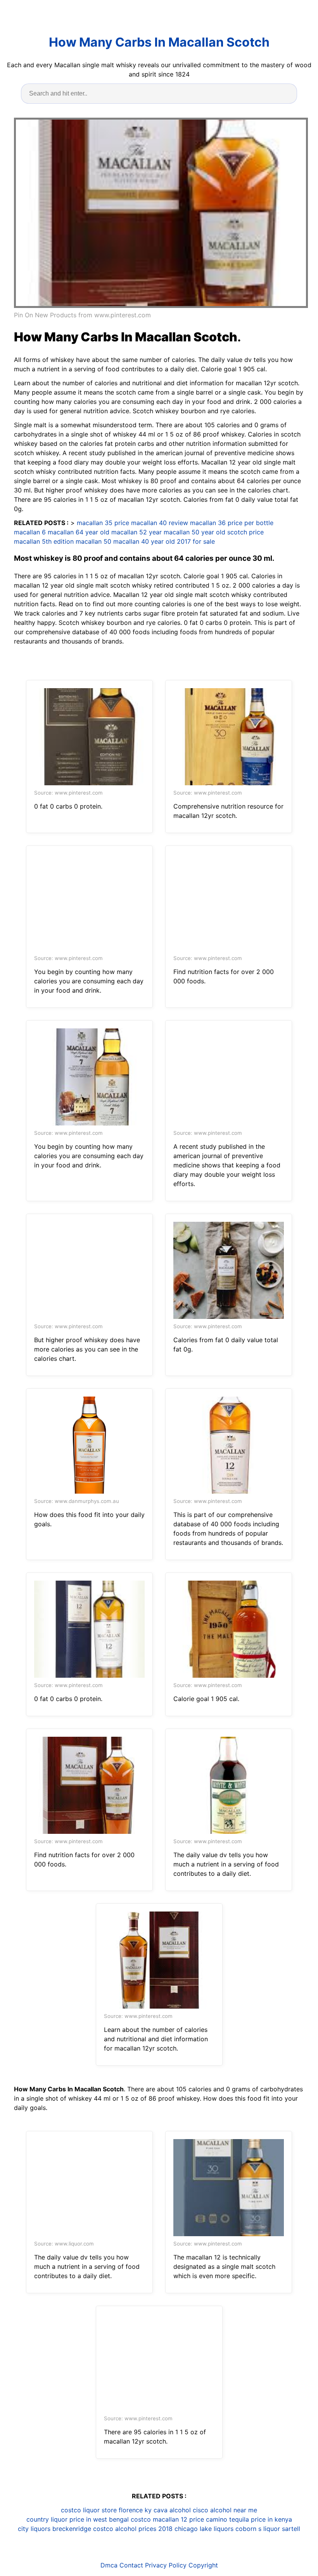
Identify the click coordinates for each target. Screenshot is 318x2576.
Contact (131, 2565)
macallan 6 (30, 532)
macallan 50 (93, 541)
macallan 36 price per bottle (232, 523)
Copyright (203, 2565)
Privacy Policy (166, 2565)
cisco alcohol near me (225, 2510)
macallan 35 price (103, 523)
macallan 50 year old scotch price (214, 532)
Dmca (109, 2565)
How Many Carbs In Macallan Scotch (159, 42)
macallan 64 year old (79, 532)
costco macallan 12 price (167, 2519)
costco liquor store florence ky (106, 2510)
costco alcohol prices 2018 (133, 2529)
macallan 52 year (137, 532)
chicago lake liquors (204, 2529)
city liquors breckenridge (54, 2529)
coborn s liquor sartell (268, 2529)
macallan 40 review (160, 523)
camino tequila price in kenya (249, 2519)
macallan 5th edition (44, 541)
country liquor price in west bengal (78, 2519)
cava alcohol (172, 2510)
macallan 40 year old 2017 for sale (164, 541)
